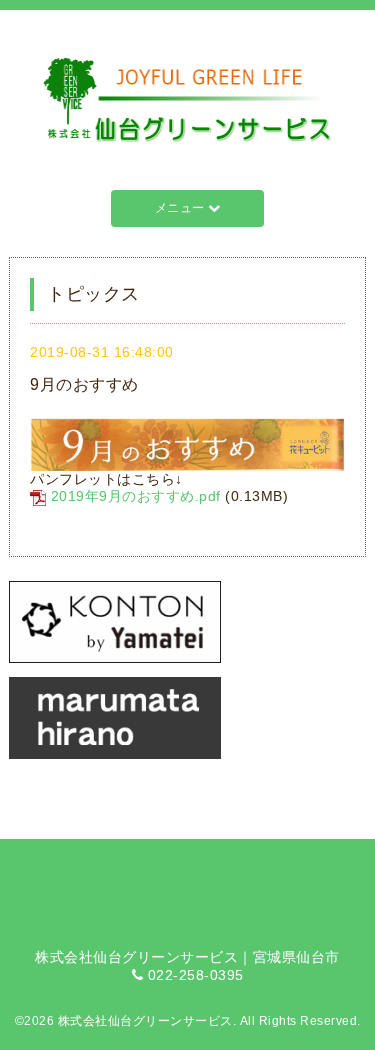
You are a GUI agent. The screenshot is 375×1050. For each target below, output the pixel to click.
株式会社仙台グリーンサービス (145, 1021)
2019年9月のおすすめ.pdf (136, 496)
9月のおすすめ (84, 384)
